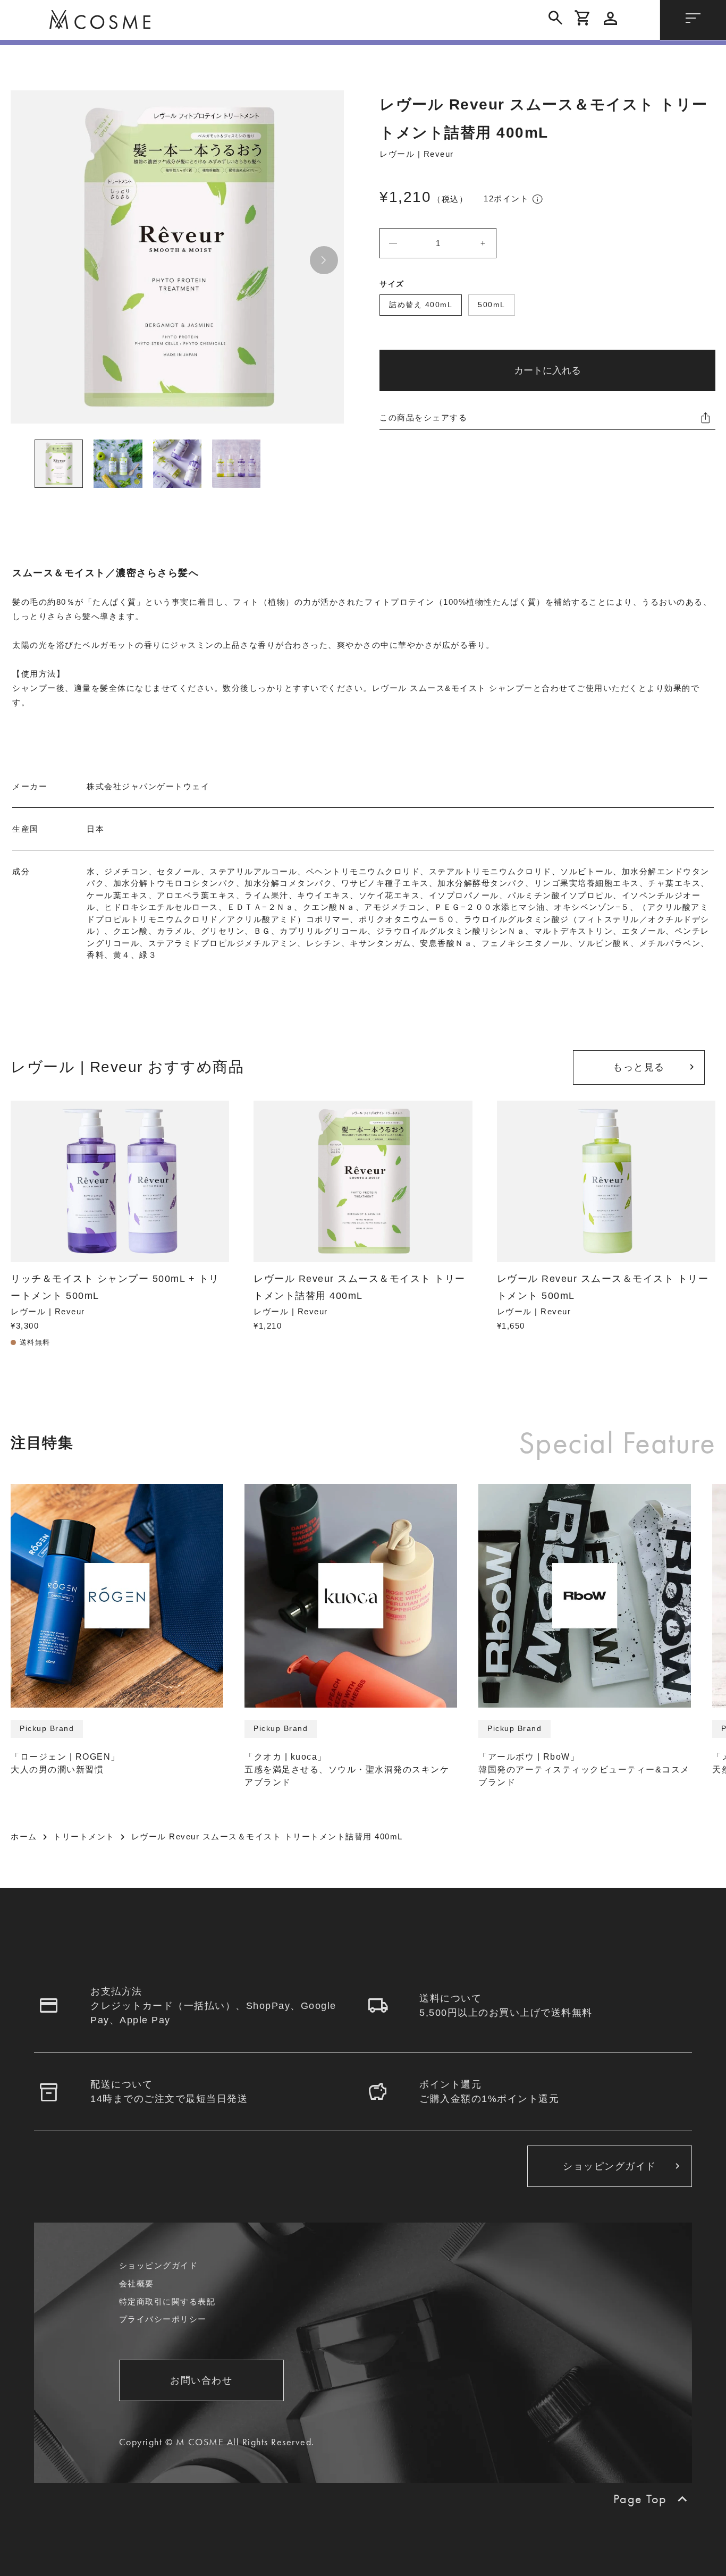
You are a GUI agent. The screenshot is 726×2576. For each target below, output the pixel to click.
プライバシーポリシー (163, 2319)
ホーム (24, 1836)
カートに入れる (547, 370)
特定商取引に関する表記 (167, 2301)
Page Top (640, 2499)
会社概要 (137, 2283)
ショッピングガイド (159, 2265)
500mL (492, 305)
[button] (324, 260)
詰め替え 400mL (421, 305)
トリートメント (84, 1836)
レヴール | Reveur (417, 154)
